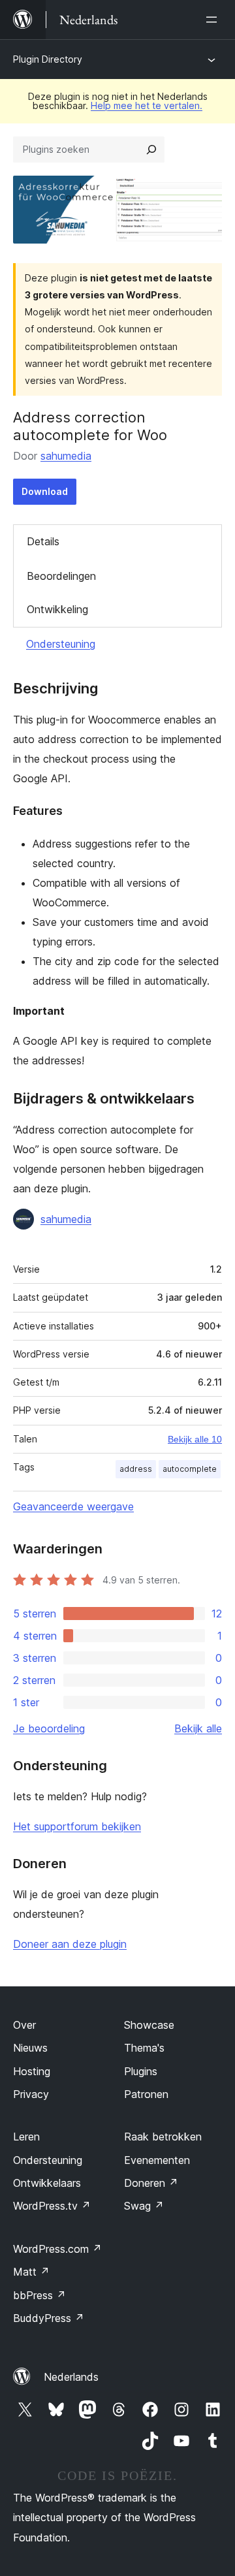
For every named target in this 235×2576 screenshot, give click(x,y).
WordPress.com (57, 2249)
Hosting (32, 2071)
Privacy (31, 2094)
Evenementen (157, 2160)
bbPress (39, 2295)
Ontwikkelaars (47, 2183)
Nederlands (71, 2377)
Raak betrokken (163, 2137)
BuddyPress (49, 2318)
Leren (26, 2137)
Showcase (149, 2025)
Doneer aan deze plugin (70, 1944)
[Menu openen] (214, 20)
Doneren (151, 2183)
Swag (144, 2206)
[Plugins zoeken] (151, 150)
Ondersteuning (61, 644)
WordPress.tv (52, 2206)
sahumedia (66, 456)
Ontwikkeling (57, 609)
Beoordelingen (61, 576)
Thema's (144, 2048)
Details (43, 541)
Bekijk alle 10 (195, 1439)
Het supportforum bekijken (77, 1826)
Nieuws (30, 2048)
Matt (31, 2272)
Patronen (146, 2094)
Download (45, 491)
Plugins (141, 2071)
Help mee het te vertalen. (147, 105)
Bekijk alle (198, 1728)
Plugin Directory (48, 59)
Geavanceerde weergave (73, 1506)
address (136, 1469)
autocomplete (190, 1469)
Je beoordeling (49, 1728)
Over (24, 2025)
